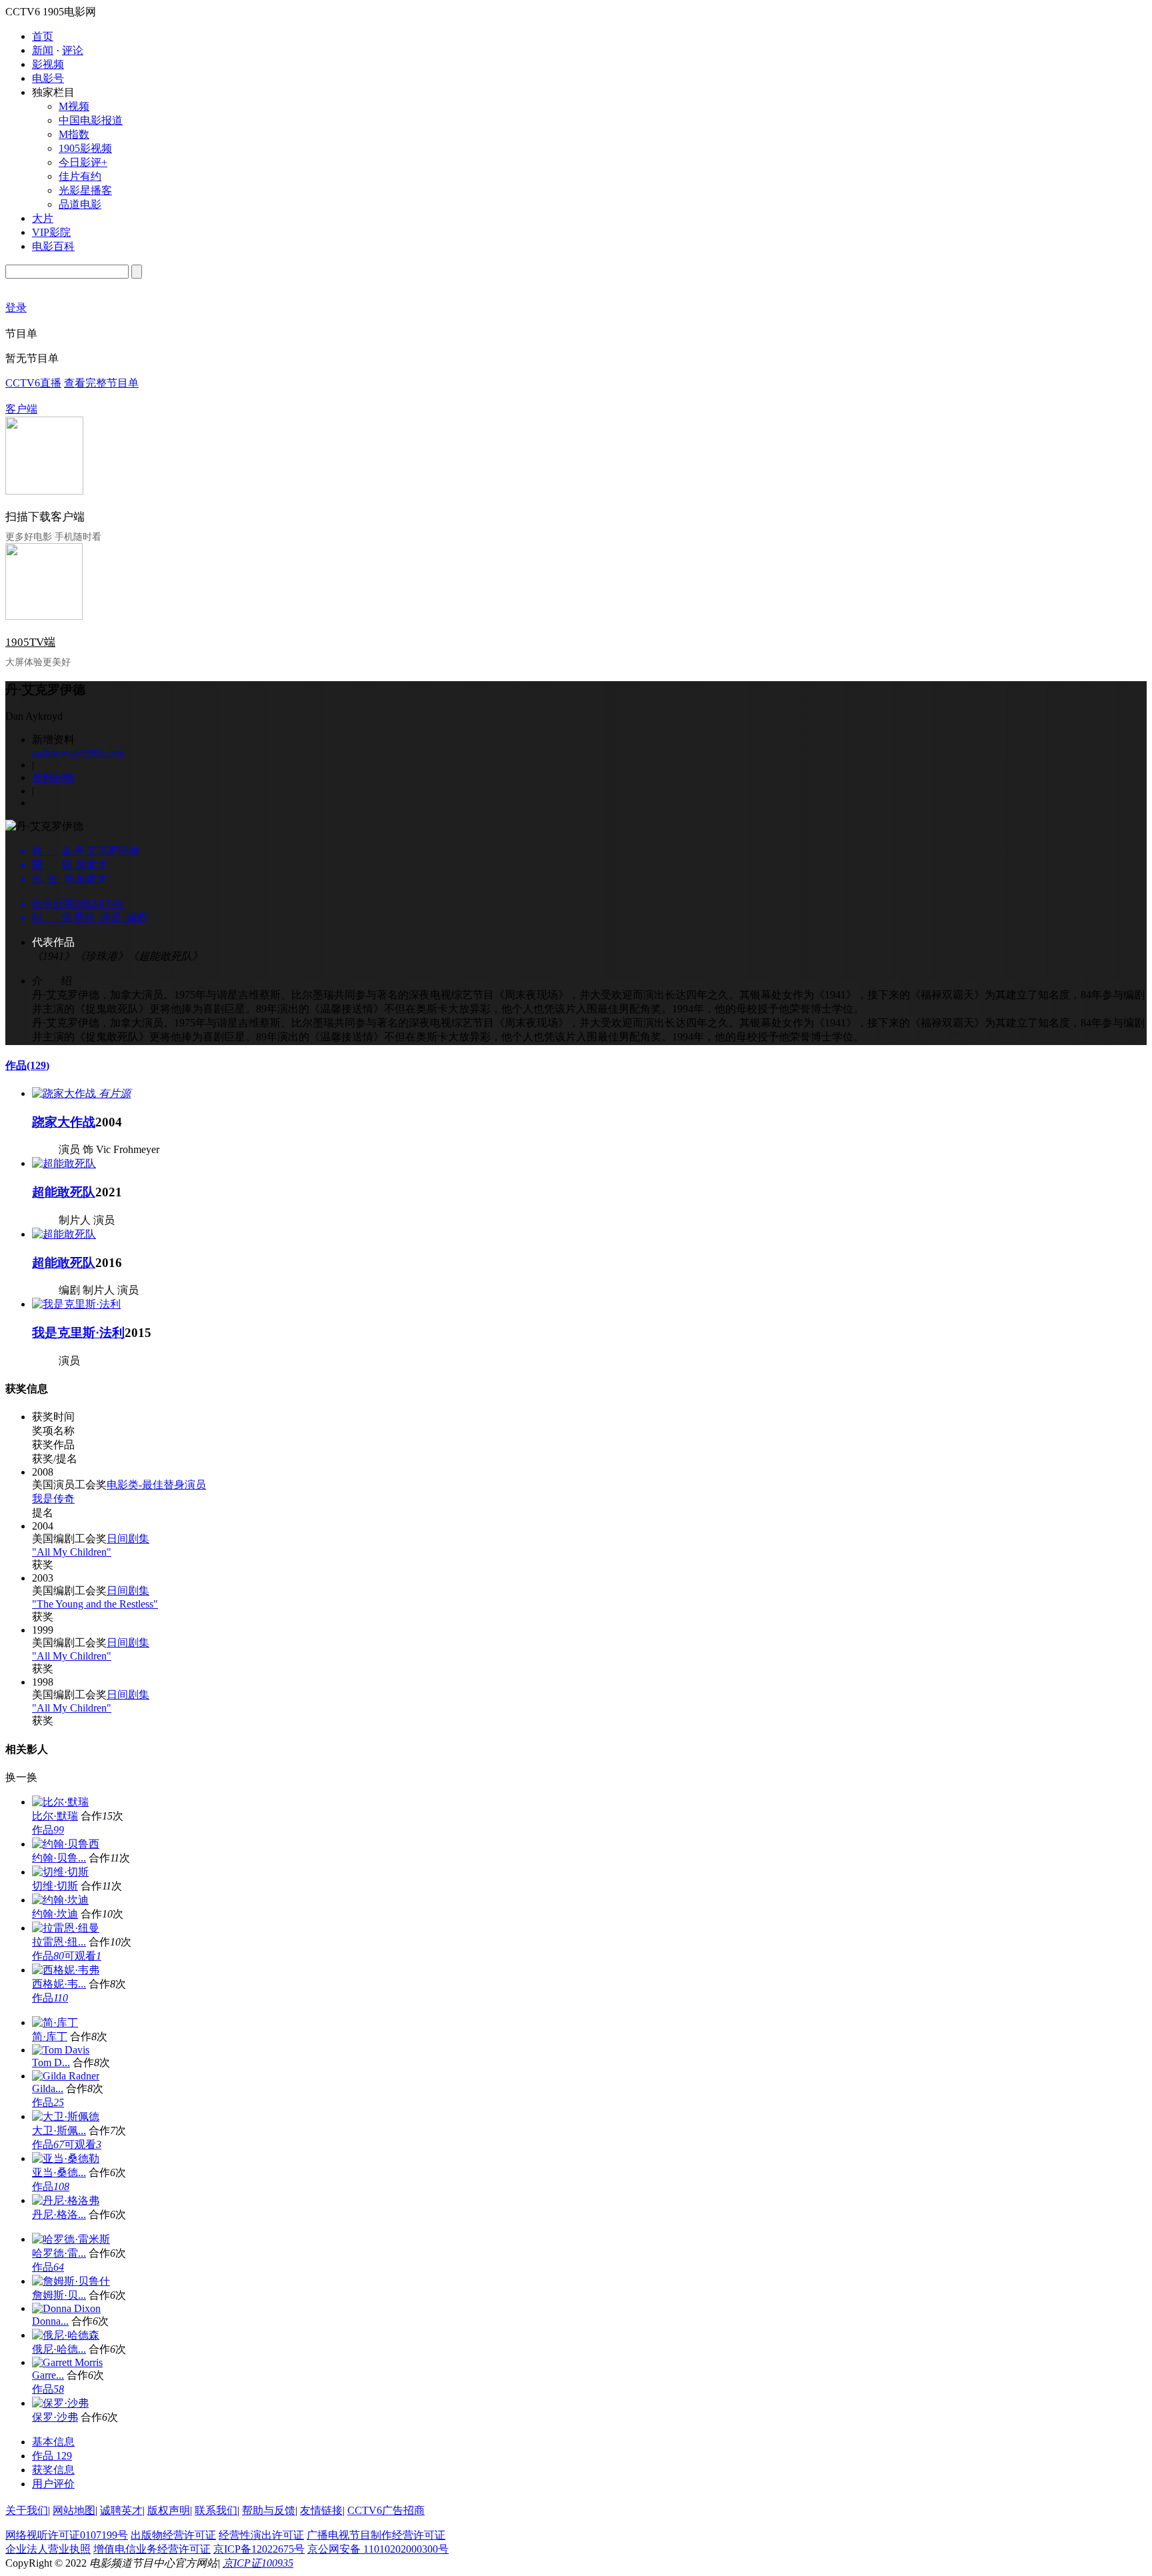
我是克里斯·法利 (78, 1333)
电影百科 (53, 246)
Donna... (50, 2321)
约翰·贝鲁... (59, 1858)
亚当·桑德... (59, 2172)
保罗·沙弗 (55, 2417)
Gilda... (48, 2088)
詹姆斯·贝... (59, 2295)
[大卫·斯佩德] (66, 2116)
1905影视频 (85, 148)
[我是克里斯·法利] (76, 1304)
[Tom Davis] (61, 2050)
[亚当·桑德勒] (66, 2158)
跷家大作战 (64, 1122)
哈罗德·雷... (59, 2253)
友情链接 (321, 2510)
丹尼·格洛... (59, 2214)
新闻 (43, 50)
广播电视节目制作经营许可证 (376, 2535)
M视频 (74, 106)
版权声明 (169, 2510)
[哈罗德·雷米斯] (71, 2239)
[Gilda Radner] (66, 2076)
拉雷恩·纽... (59, 1942)
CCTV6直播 (33, 383)
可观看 (83, 1956)
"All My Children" (72, 1552)
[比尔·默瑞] (60, 1802)
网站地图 (74, 2510)
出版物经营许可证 (173, 2535)
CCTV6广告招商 (386, 2510)
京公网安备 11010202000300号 (378, 2549)
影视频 (48, 64)
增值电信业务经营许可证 (152, 2549)
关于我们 (27, 2510)
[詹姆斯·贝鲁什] (71, 2281)
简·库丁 (50, 2036)
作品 (27, 1065)
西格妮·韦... (59, 1984)
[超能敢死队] (64, 1163)
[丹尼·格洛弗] (66, 2200)
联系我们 (216, 2510)
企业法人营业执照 (48, 2549)
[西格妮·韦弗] (66, 1970)
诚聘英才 (121, 2510)
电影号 (48, 78)
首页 (43, 36)
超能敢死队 (64, 1192)
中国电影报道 (91, 120)
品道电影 (80, 204)
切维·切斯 (55, 1886)
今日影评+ (83, 162)
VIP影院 (51, 232)
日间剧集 (128, 1539)
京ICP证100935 (258, 2563)
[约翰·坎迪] (60, 1900)
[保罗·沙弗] (60, 2403)
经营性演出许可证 (261, 2535)
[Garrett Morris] (67, 2362)
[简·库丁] (55, 2022)
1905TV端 (30, 642)
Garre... (48, 2375)
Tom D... (51, 2062)
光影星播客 (85, 190)
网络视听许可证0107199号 (67, 2535)
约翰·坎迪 (55, 1914)
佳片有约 (80, 176)
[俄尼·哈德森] (66, 2335)
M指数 (74, 134)
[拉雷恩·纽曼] (66, 1928)
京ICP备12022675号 (259, 2549)
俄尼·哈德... (59, 2349)
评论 (73, 50)
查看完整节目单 (101, 383)
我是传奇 (53, 1499)
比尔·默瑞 (55, 1816)
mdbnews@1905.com (78, 753)
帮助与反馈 (269, 2510)
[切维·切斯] (60, 1872)
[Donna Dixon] (66, 2308)
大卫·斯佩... (59, 2130)
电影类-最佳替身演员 (156, 1485)
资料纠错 (53, 777)
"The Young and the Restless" (95, 1604)
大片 (43, 218)
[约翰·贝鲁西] (66, 1844)
